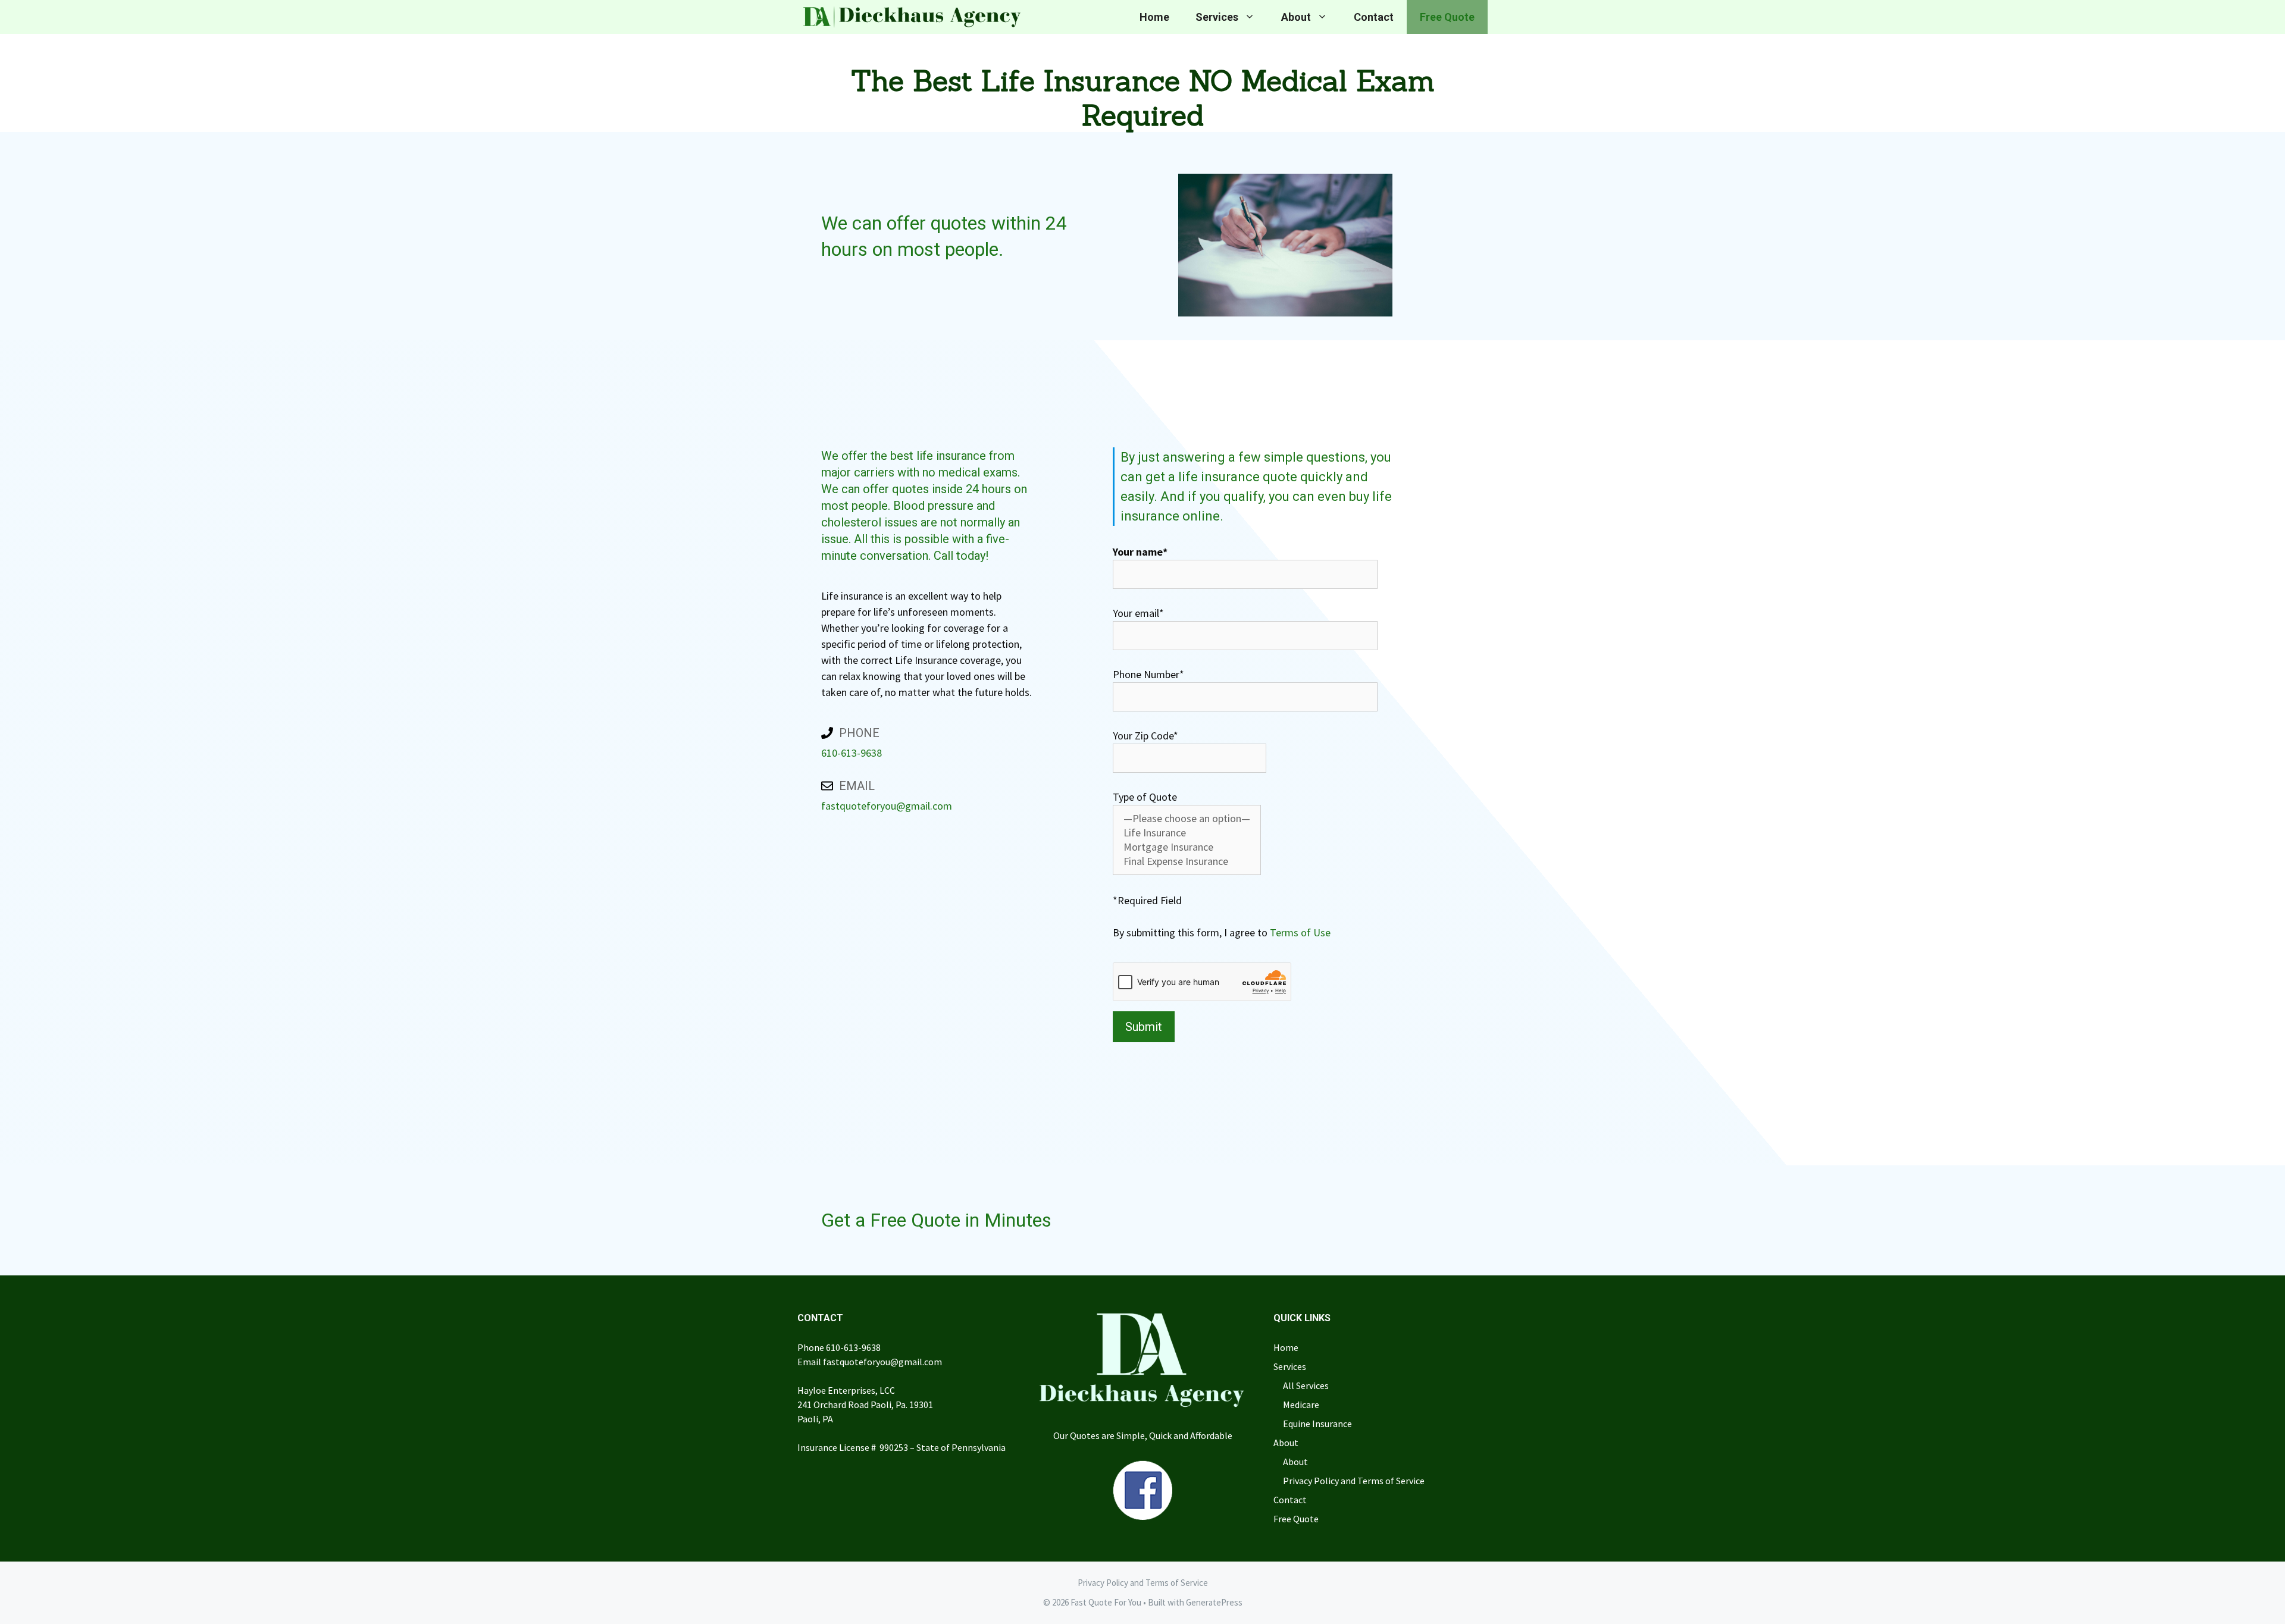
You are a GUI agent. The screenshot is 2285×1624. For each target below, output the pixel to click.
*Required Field (1147, 900)
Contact (1374, 17)
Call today (960, 556)
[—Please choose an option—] (1187, 819)
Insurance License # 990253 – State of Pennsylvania (902, 1447)
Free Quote (1447, 17)
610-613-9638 (852, 753)
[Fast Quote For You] (910, 17)
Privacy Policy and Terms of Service (1354, 1481)
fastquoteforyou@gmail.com (887, 806)
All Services (1306, 1385)
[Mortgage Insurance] (1187, 847)
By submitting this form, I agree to (1222, 932)
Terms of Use (1300, 932)
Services (1217, 17)
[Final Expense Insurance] (1187, 861)
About (1296, 17)
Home (1154, 17)
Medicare (1301, 1404)
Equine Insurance (1317, 1424)
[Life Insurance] (1187, 833)
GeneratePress (1214, 1602)
